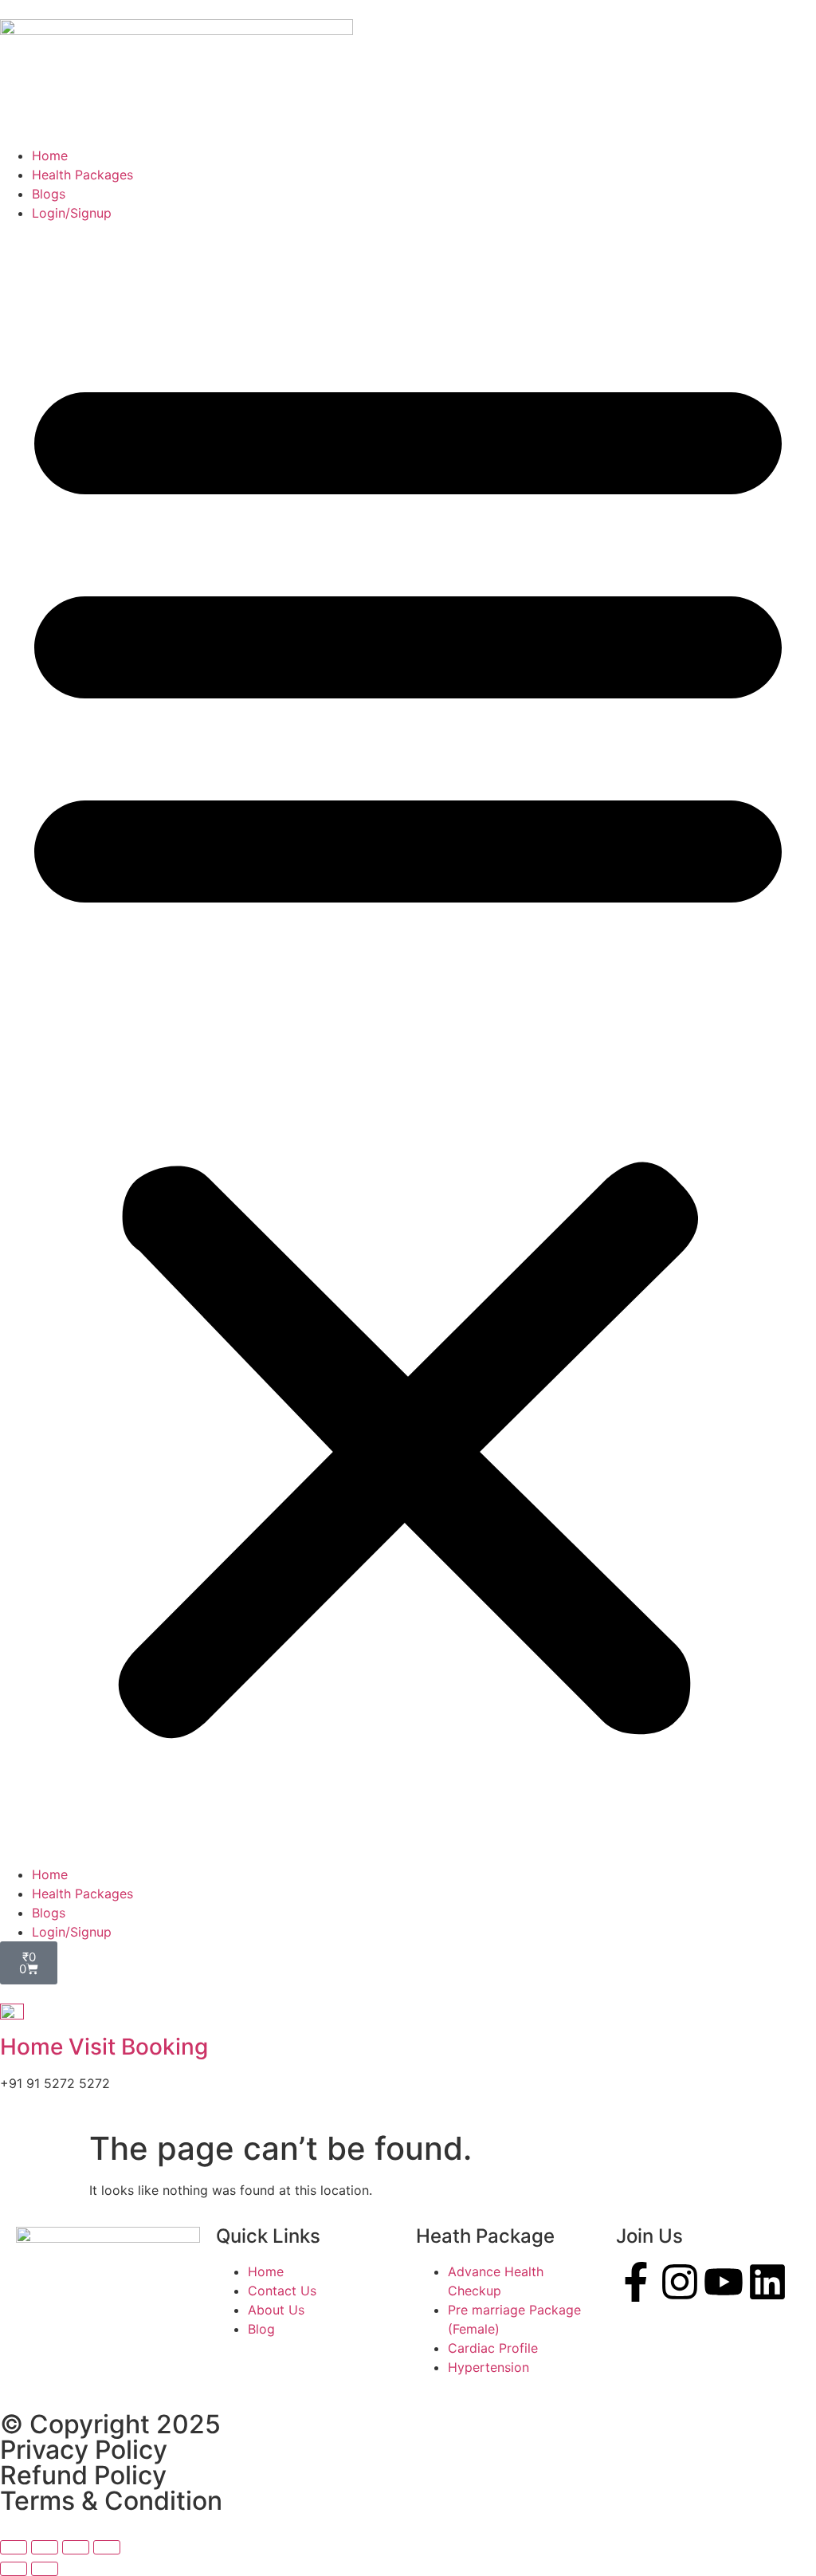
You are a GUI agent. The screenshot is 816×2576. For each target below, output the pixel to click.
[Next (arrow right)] (45, 2569)
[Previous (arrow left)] (14, 2569)
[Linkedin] (767, 2282)
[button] (408, 1044)
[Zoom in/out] (14, 2547)
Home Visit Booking (104, 2047)
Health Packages (82, 175)
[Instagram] (680, 2282)
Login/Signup (72, 213)
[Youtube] (724, 2282)
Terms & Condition (111, 2501)
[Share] (76, 2547)
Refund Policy (83, 2475)
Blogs (49, 194)
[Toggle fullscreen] (45, 2547)
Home (50, 155)
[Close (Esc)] (107, 2547)
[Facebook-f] (636, 2282)
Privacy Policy (84, 2450)
